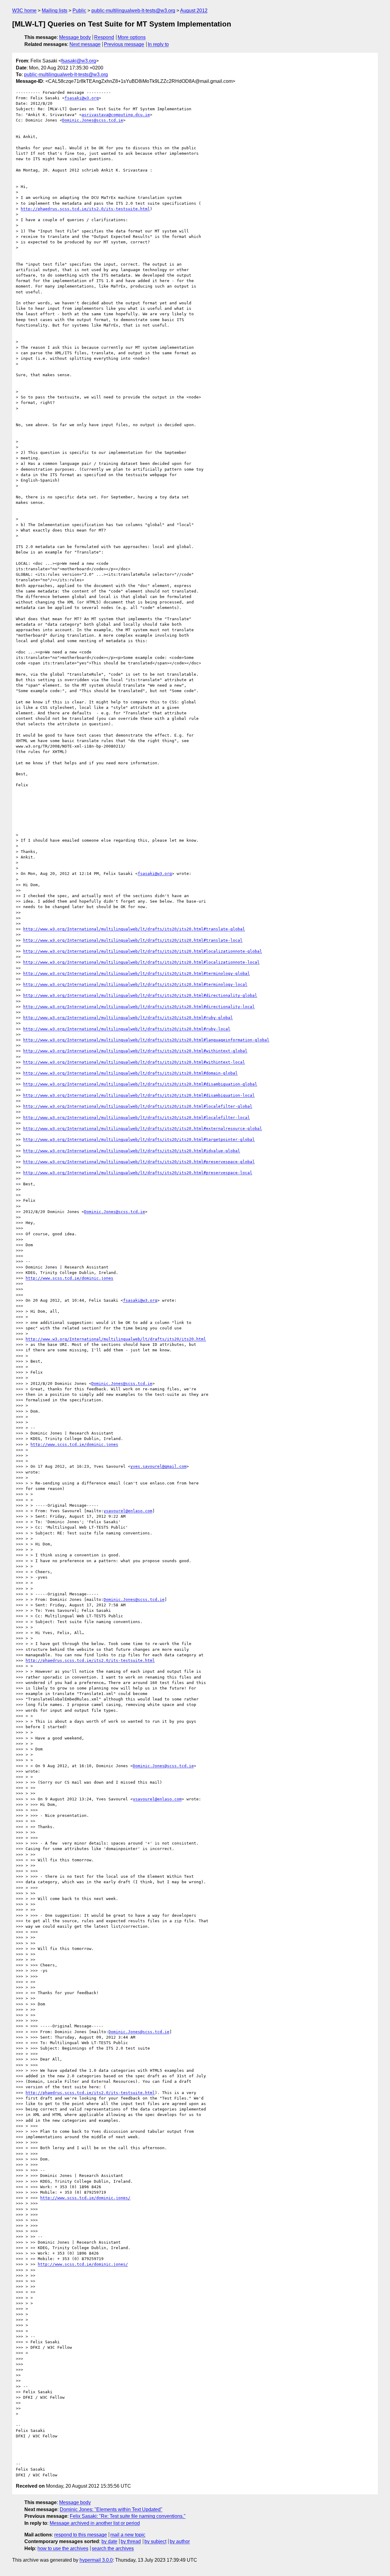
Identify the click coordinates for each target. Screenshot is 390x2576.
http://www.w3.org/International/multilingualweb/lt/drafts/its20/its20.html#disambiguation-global (140, 1084)
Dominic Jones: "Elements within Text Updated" (111, 2509)
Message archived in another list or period (95, 2523)
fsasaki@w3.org (79, 61)
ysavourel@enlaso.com (128, 1511)
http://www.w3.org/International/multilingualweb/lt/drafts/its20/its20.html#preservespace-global (139, 1162)
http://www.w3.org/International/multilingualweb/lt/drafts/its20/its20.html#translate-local (133, 940)
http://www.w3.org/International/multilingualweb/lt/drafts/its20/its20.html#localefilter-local (136, 1118)
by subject (155, 2541)
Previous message (124, 44)
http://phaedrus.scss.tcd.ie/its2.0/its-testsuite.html (85, 209)
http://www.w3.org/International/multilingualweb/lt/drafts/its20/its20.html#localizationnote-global (143, 951)
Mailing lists (55, 11)
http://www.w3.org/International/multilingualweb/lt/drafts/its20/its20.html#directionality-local (139, 1007)
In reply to (158, 44)
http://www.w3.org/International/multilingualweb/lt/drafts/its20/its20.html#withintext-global (135, 1051)
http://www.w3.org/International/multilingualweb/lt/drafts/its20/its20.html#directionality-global (140, 995)
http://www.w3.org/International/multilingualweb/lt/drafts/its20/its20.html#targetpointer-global (139, 1139)
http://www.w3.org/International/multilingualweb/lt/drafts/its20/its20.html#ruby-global (128, 1018)
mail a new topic (128, 2535)
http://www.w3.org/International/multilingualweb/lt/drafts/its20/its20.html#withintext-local (134, 1062)
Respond (104, 37)
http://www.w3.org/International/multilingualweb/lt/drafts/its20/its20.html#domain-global (130, 1073)
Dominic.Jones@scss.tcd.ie (93, 120)
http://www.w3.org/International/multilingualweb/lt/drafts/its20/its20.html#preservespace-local (138, 1173)
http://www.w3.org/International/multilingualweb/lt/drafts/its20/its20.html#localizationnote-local (141, 962)
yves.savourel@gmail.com (158, 1466)
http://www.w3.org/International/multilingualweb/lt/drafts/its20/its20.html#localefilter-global (138, 1106)
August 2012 (194, 11)
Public (79, 11)
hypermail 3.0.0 (96, 2560)
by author (180, 2541)
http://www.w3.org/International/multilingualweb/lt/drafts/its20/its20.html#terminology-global (136, 973)
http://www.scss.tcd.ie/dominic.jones (69, 1278)
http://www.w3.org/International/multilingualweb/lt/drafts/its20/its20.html (116, 1339)
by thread (131, 2541)
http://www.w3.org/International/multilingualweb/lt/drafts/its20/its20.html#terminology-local (135, 984)
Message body (75, 37)
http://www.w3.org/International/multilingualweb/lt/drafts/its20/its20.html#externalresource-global (143, 1129)
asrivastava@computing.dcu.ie (116, 115)
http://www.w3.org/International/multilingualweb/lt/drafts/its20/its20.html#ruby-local (127, 1029)
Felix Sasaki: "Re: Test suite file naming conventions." (128, 2516)
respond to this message (81, 2535)
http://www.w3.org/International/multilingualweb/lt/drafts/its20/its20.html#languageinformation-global (146, 1040)
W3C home (24, 11)
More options (132, 37)
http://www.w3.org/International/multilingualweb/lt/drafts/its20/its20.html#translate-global (134, 929)
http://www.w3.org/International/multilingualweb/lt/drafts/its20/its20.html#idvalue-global (132, 1151)
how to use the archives (63, 2548)
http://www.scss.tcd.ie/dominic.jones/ (85, 2198)
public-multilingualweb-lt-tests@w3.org (133, 11)
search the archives (113, 2548)
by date (109, 2541)
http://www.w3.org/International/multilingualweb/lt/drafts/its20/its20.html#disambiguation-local (139, 1095)
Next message (85, 44)
